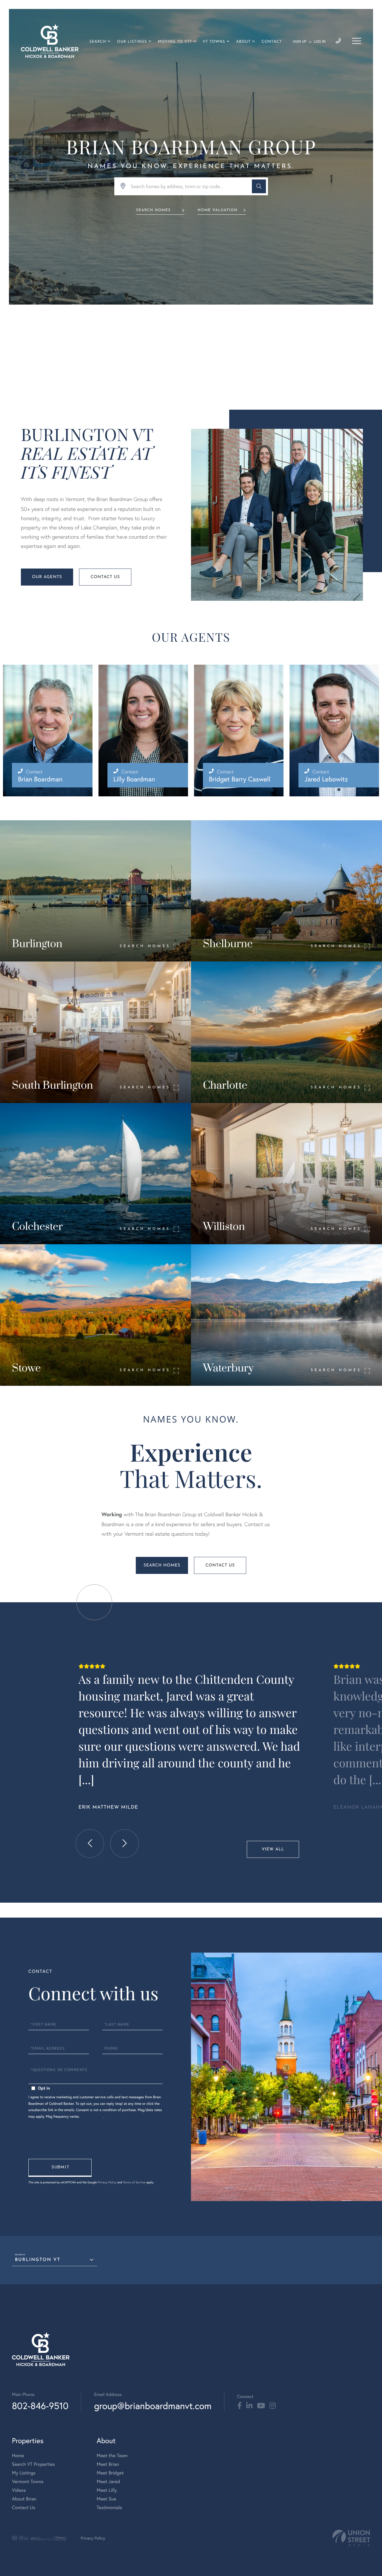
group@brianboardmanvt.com (153, 2406)
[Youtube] (261, 2406)
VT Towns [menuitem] (214, 41)
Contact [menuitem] (272, 41)
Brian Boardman (40, 779)
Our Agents (47, 577)
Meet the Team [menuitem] (112, 2456)
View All (273, 1849)
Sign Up (299, 42)
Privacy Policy (92, 2117)
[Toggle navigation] (357, 41)
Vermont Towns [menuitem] (28, 2481)
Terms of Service (134, 2182)
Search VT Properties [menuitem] (33, 2464)
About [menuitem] (243, 41)
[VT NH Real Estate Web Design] (351, 2538)
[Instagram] (273, 2406)
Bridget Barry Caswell (240, 779)
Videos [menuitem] (19, 2490)
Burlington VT (38, 2260)
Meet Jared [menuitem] (108, 2481)
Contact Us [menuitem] (24, 2507)
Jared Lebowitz (326, 779)
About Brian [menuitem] (24, 2499)
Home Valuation (218, 210)
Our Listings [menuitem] (132, 41)
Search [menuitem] (98, 41)
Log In (320, 42)
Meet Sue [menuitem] (106, 2499)
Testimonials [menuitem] (109, 2507)
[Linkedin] (249, 2406)
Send (60, 2168)
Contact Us (105, 577)
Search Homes (153, 210)
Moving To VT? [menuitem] (175, 41)
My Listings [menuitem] (24, 2473)
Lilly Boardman (134, 779)
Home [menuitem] (18, 2456)
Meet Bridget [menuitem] (110, 2473)
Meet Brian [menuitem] (108, 2464)
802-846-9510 (40, 2406)
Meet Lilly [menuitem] (107, 2490)
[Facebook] (239, 2406)
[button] (259, 186)
